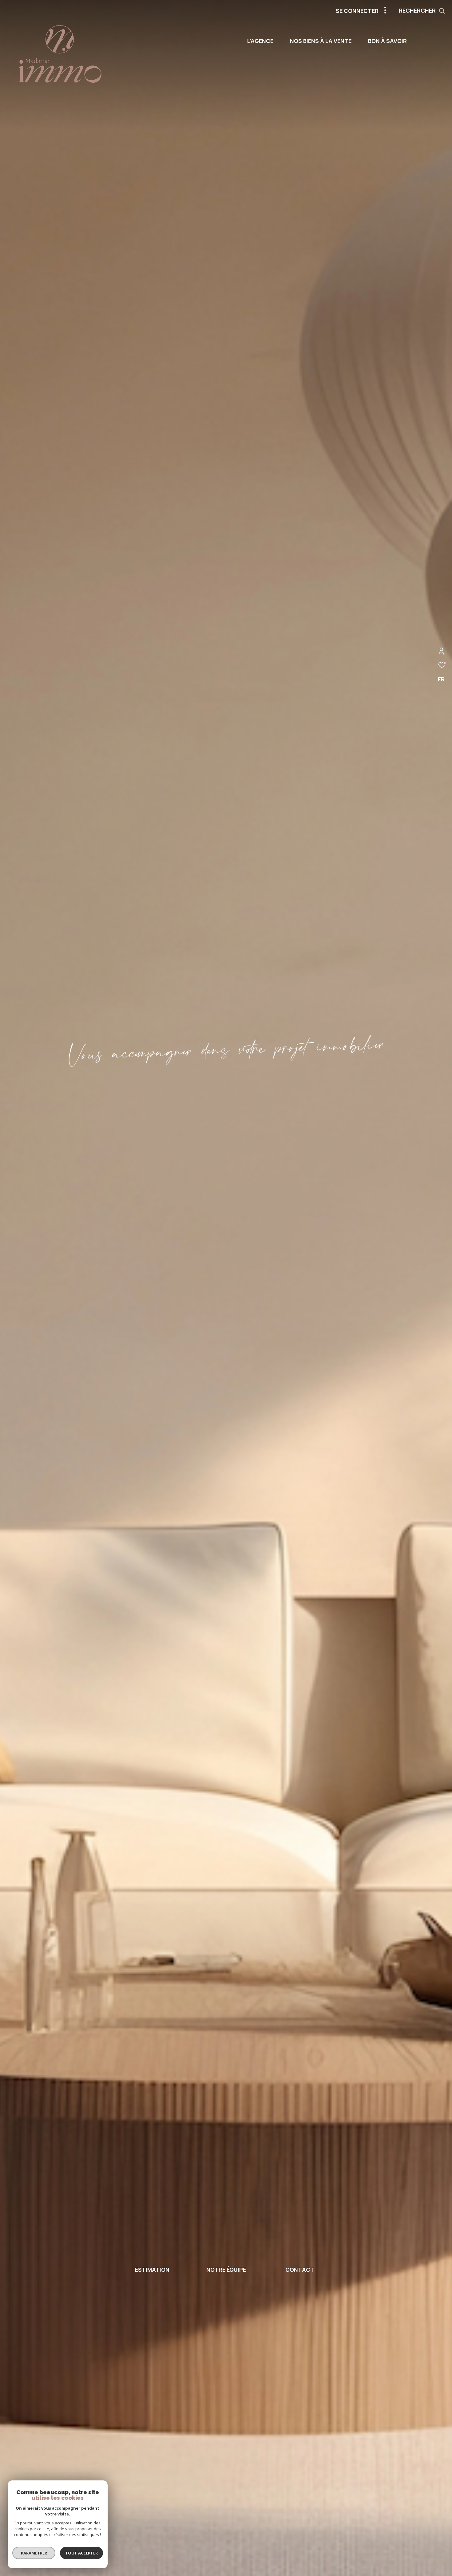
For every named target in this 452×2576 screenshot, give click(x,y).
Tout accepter (81, 2553)
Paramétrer (34, 2553)
